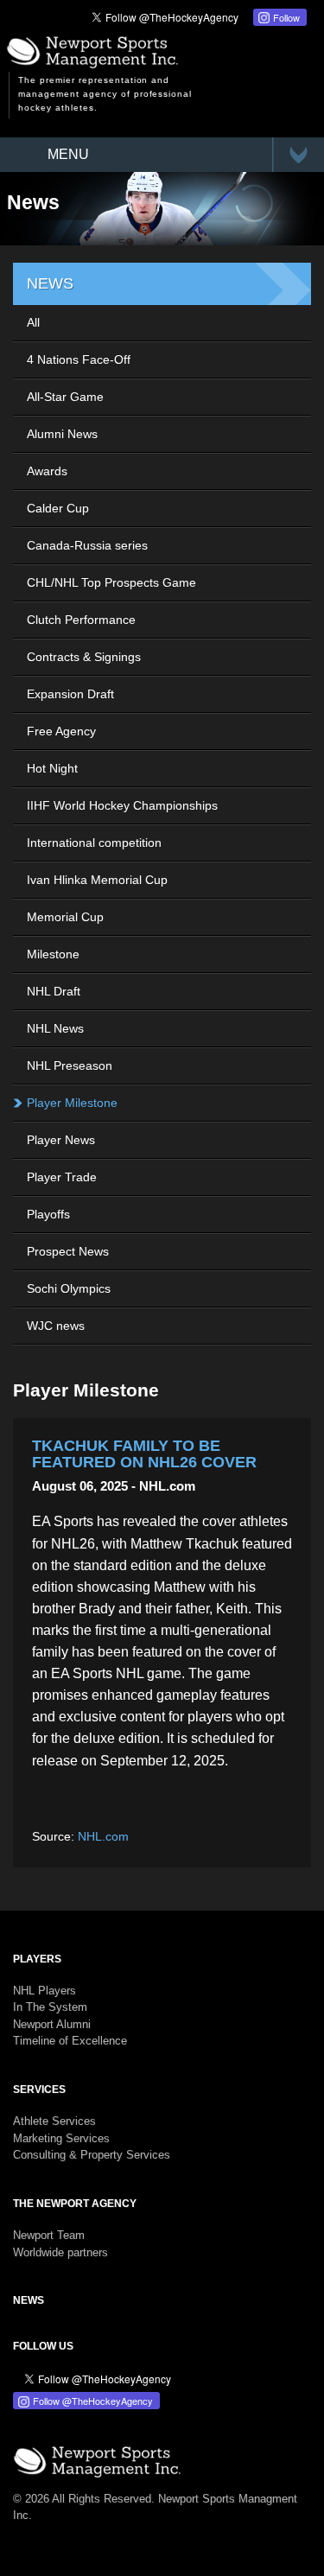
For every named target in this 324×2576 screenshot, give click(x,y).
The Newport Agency (75, 2204)
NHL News (55, 1028)
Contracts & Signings (84, 657)
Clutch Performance (81, 620)
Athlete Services (54, 2121)
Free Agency (61, 731)
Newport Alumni (52, 2024)
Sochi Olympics (69, 1288)
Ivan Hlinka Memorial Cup (97, 880)
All (33, 322)
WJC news (56, 1326)
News (29, 2300)
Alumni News (62, 434)
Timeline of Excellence (70, 2041)
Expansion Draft (70, 694)
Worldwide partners (60, 2252)
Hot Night (52, 768)
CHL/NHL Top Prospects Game (111, 582)
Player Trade (62, 1177)
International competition (94, 843)
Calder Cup (58, 508)
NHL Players (44, 1991)
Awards (47, 471)
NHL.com (103, 1836)
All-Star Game (65, 397)
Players (37, 1959)
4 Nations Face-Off (79, 359)
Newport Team (49, 2235)
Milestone (53, 954)
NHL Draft (54, 991)
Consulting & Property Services (92, 2155)
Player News (61, 1140)
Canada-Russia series (87, 545)
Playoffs (48, 1214)
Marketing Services (61, 2138)
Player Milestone (72, 1103)
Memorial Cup (65, 917)
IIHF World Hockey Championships (122, 805)
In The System (50, 2007)
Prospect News (68, 1251)
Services (39, 2089)
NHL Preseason (70, 1065)
